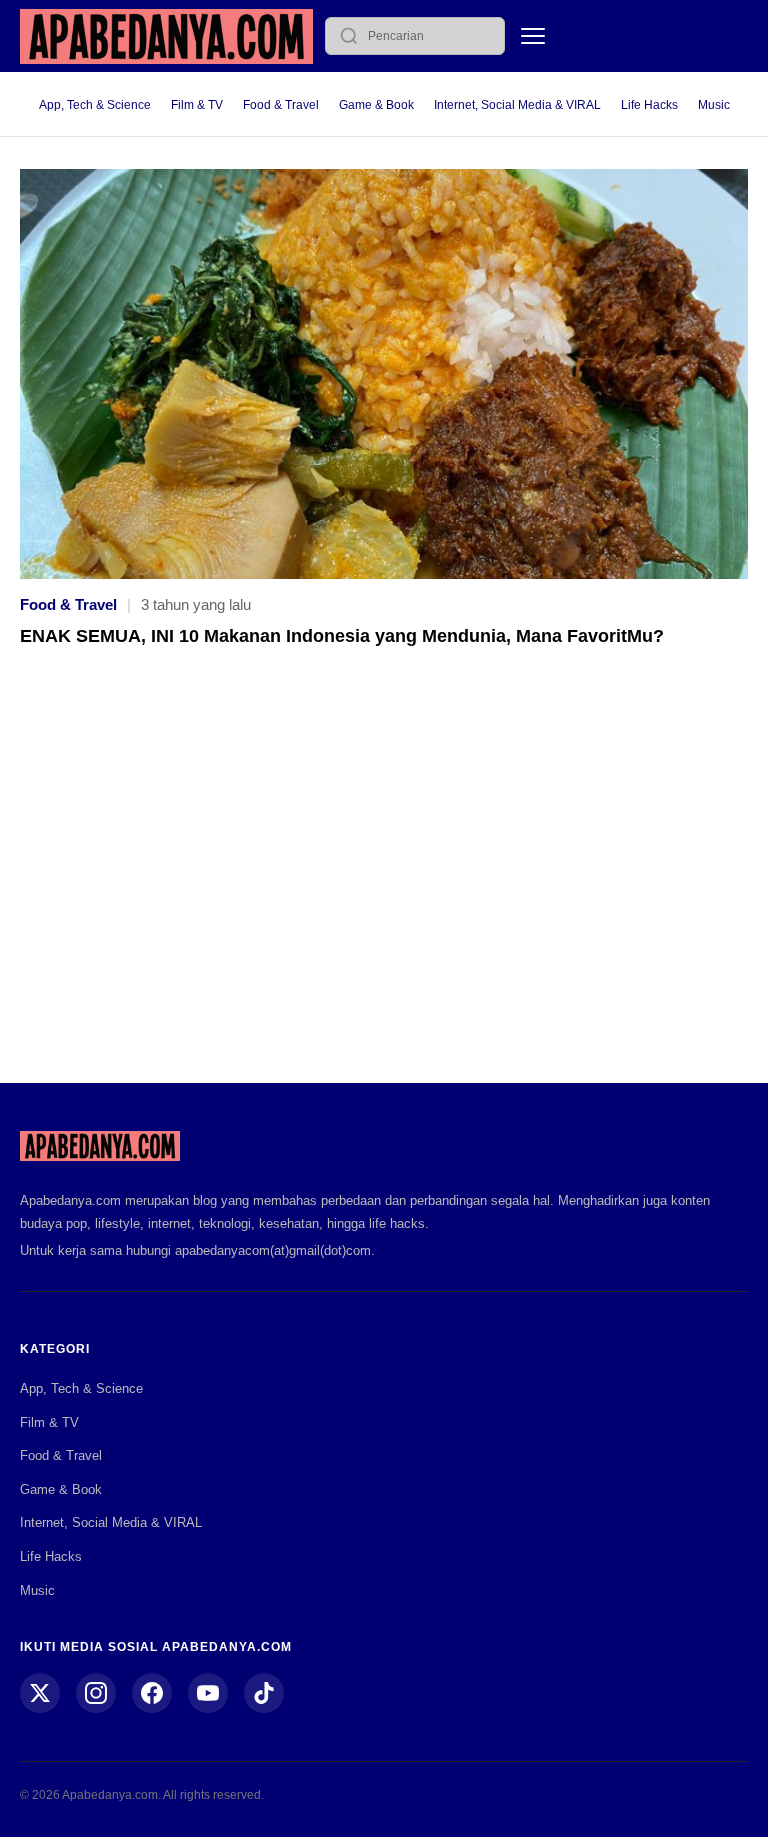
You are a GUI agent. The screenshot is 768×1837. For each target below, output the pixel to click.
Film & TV (197, 105)
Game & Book (376, 105)
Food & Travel (281, 105)
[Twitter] (40, 1693)
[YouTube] (208, 1693)
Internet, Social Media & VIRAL (517, 105)
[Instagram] (96, 1693)
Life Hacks (649, 105)
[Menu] (533, 36)
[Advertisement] (384, 879)
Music (714, 105)
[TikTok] (264, 1693)
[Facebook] (152, 1693)
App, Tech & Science (95, 105)
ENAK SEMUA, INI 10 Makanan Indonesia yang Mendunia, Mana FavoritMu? (342, 636)
